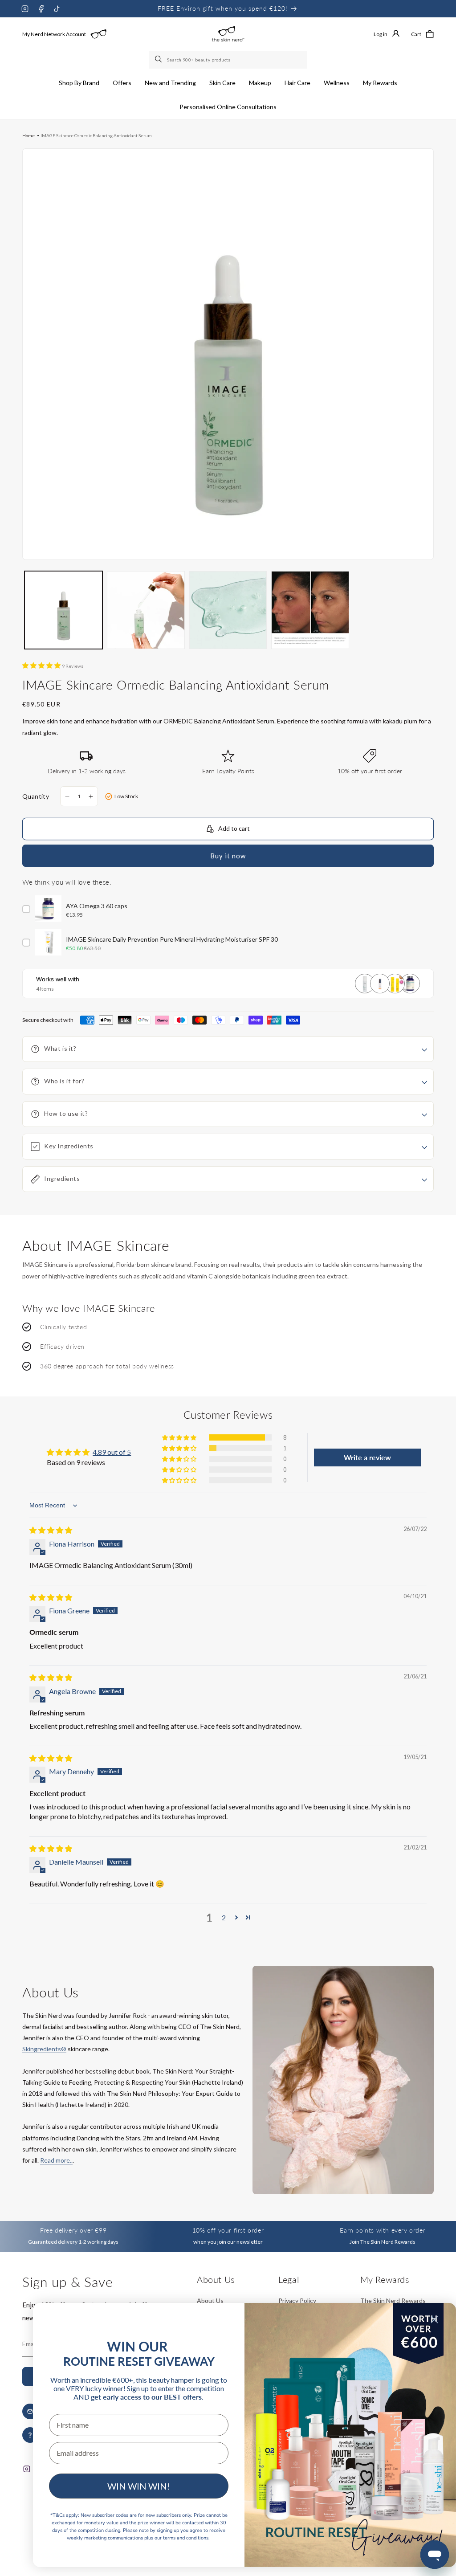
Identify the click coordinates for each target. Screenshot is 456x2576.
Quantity (36, 796)
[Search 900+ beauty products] (159, 60)
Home (28, 135)
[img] (51, 1530)
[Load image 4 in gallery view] (310, 610)
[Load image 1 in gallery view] (63, 610)
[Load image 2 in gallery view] (146, 610)
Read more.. (56, 2160)
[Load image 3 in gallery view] (228, 610)
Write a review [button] (367, 1457)
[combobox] (228, 60)
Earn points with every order (383, 2230)
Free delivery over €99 (73, 2230)
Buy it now (228, 856)
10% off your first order (228, 2230)
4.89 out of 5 (112, 1452)
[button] (79, 83)
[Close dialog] (434, 2320)
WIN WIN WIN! (139, 2486)
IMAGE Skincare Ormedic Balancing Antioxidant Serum (96, 135)
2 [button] (224, 1917)
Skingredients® (44, 2049)
